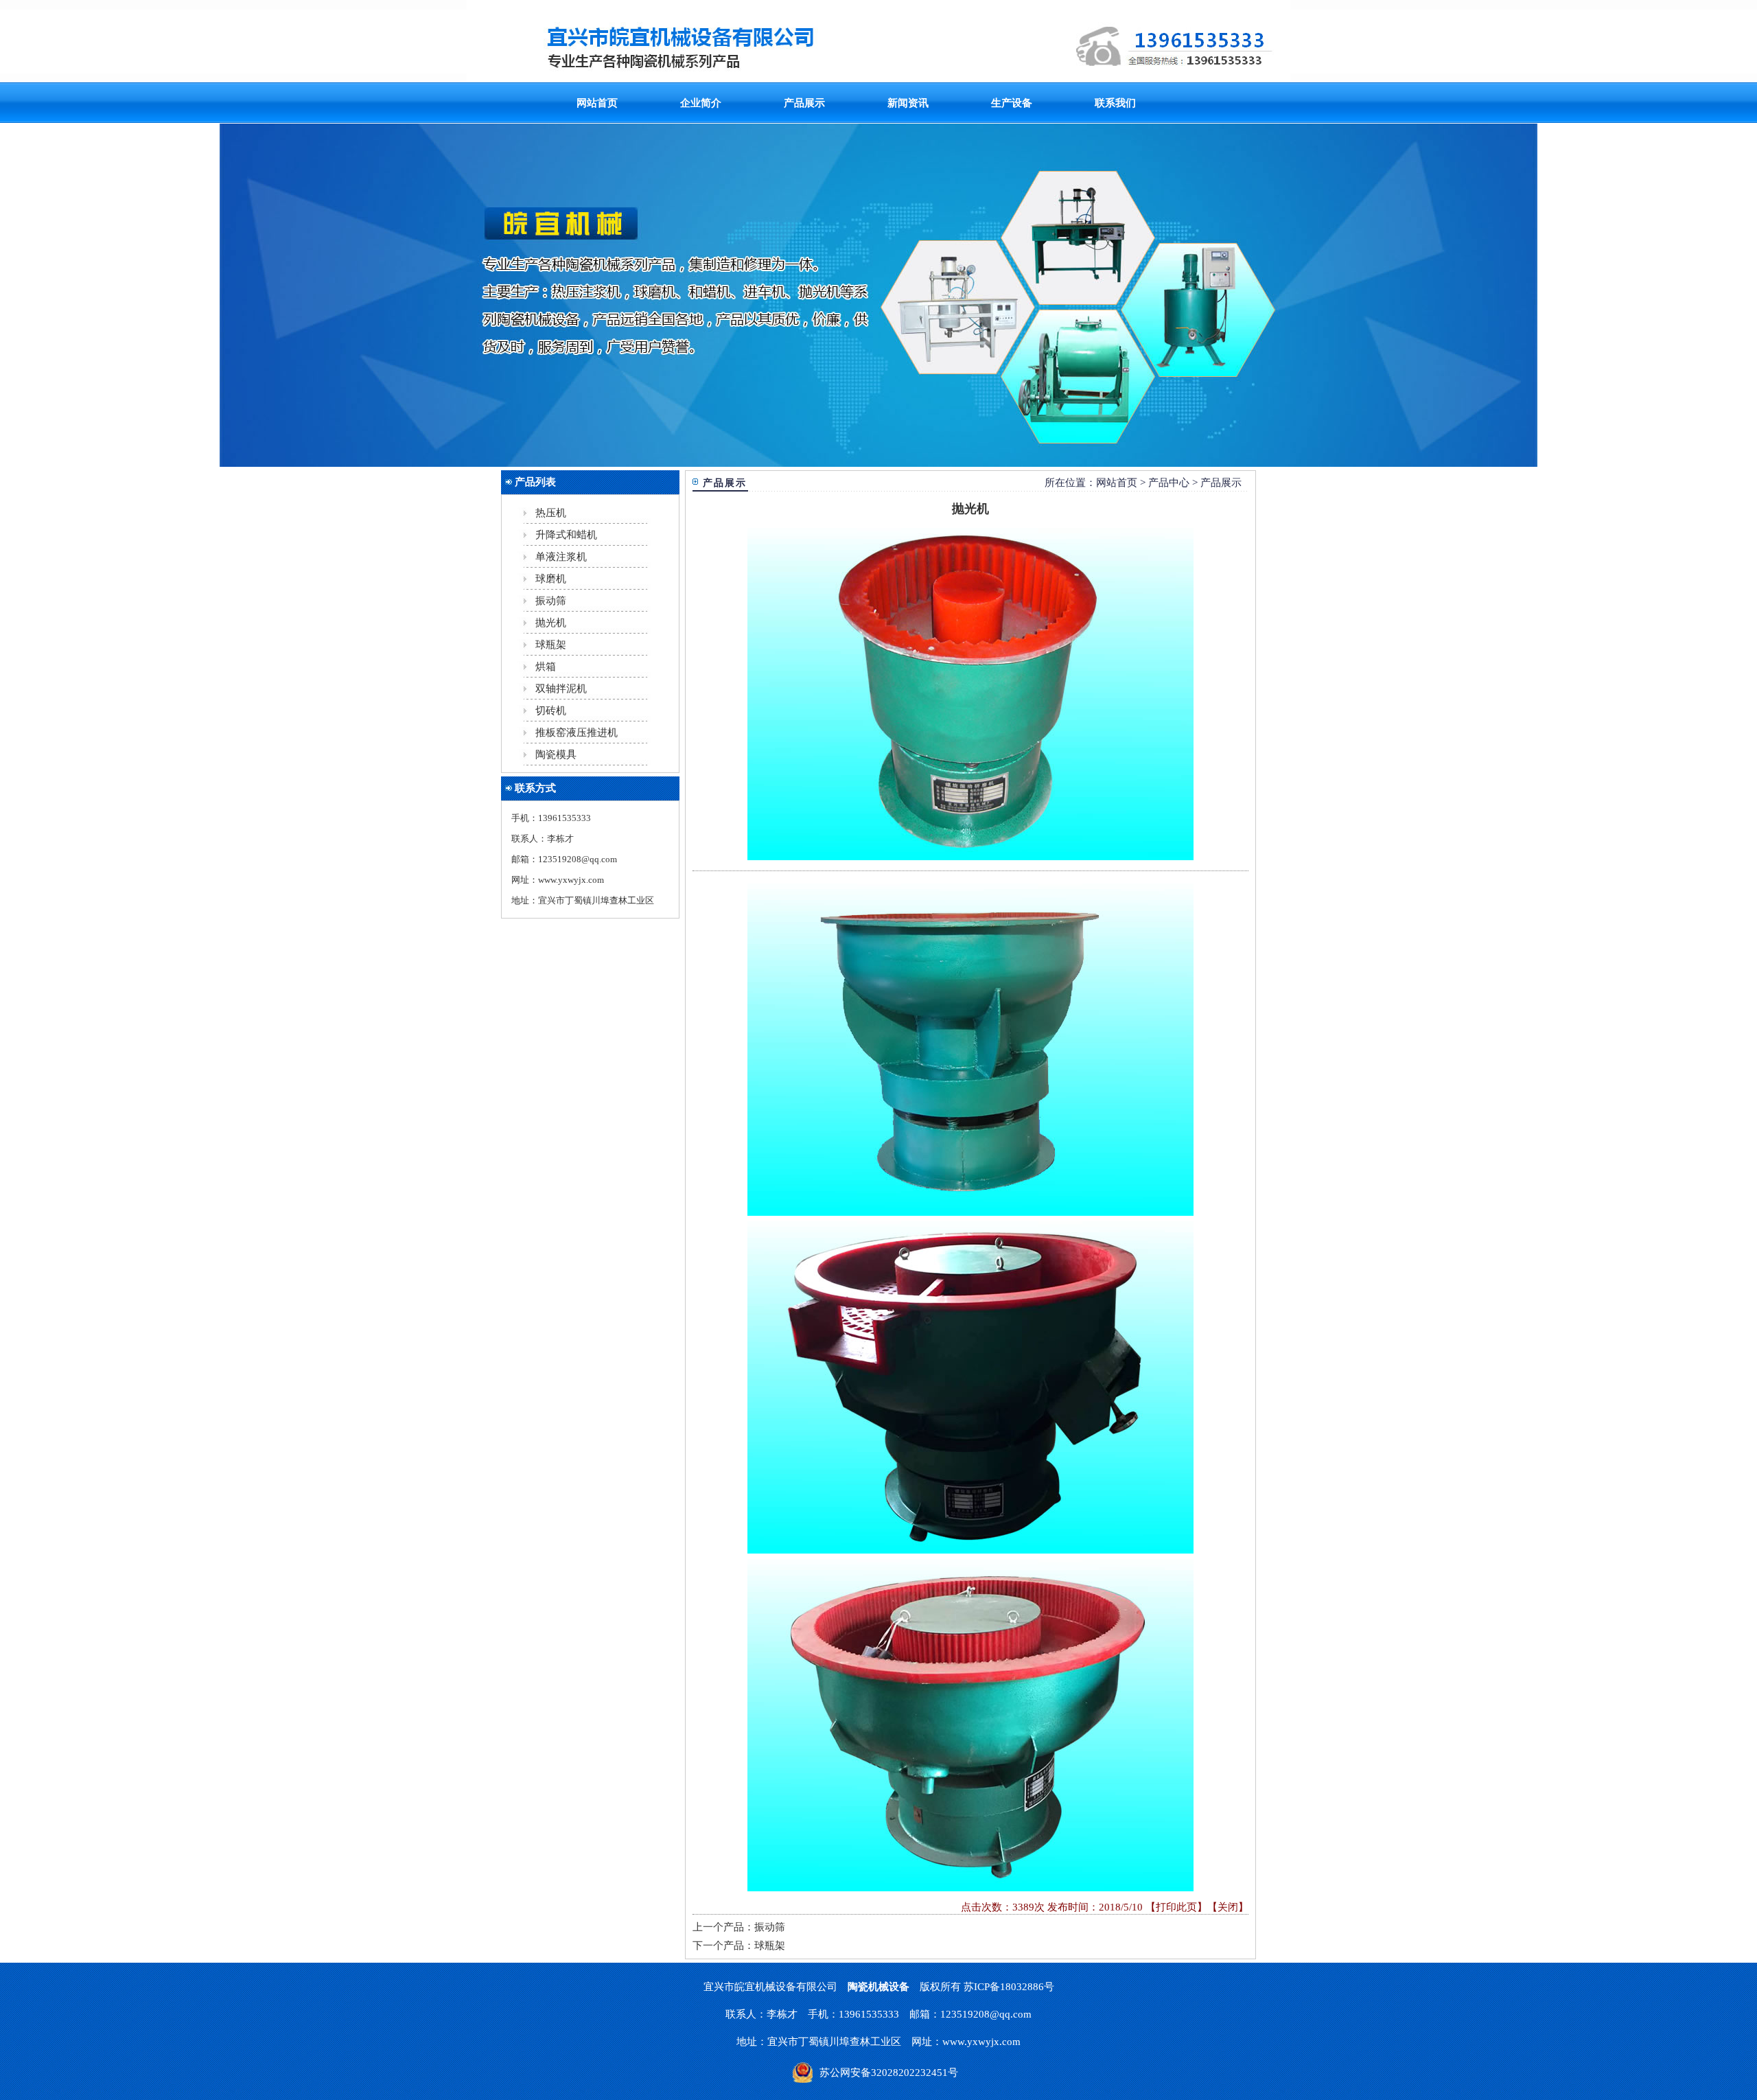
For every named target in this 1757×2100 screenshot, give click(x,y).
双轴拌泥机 (561, 689)
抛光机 (551, 623)
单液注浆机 (561, 557)
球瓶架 (551, 645)
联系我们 (1115, 103)
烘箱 (546, 667)
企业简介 (701, 103)
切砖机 (551, 711)
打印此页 (1176, 1907)
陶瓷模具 (556, 754)
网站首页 (597, 103)
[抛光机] (970, 691)
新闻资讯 (908, 103)
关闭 (1228, 1907)
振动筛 (551, 601)
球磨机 (551, 579)
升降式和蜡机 (566, 535)
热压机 (551, 513)
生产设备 (1012, 103)
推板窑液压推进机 (577, 732)
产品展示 (804, 103)
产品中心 (1169, 483)
